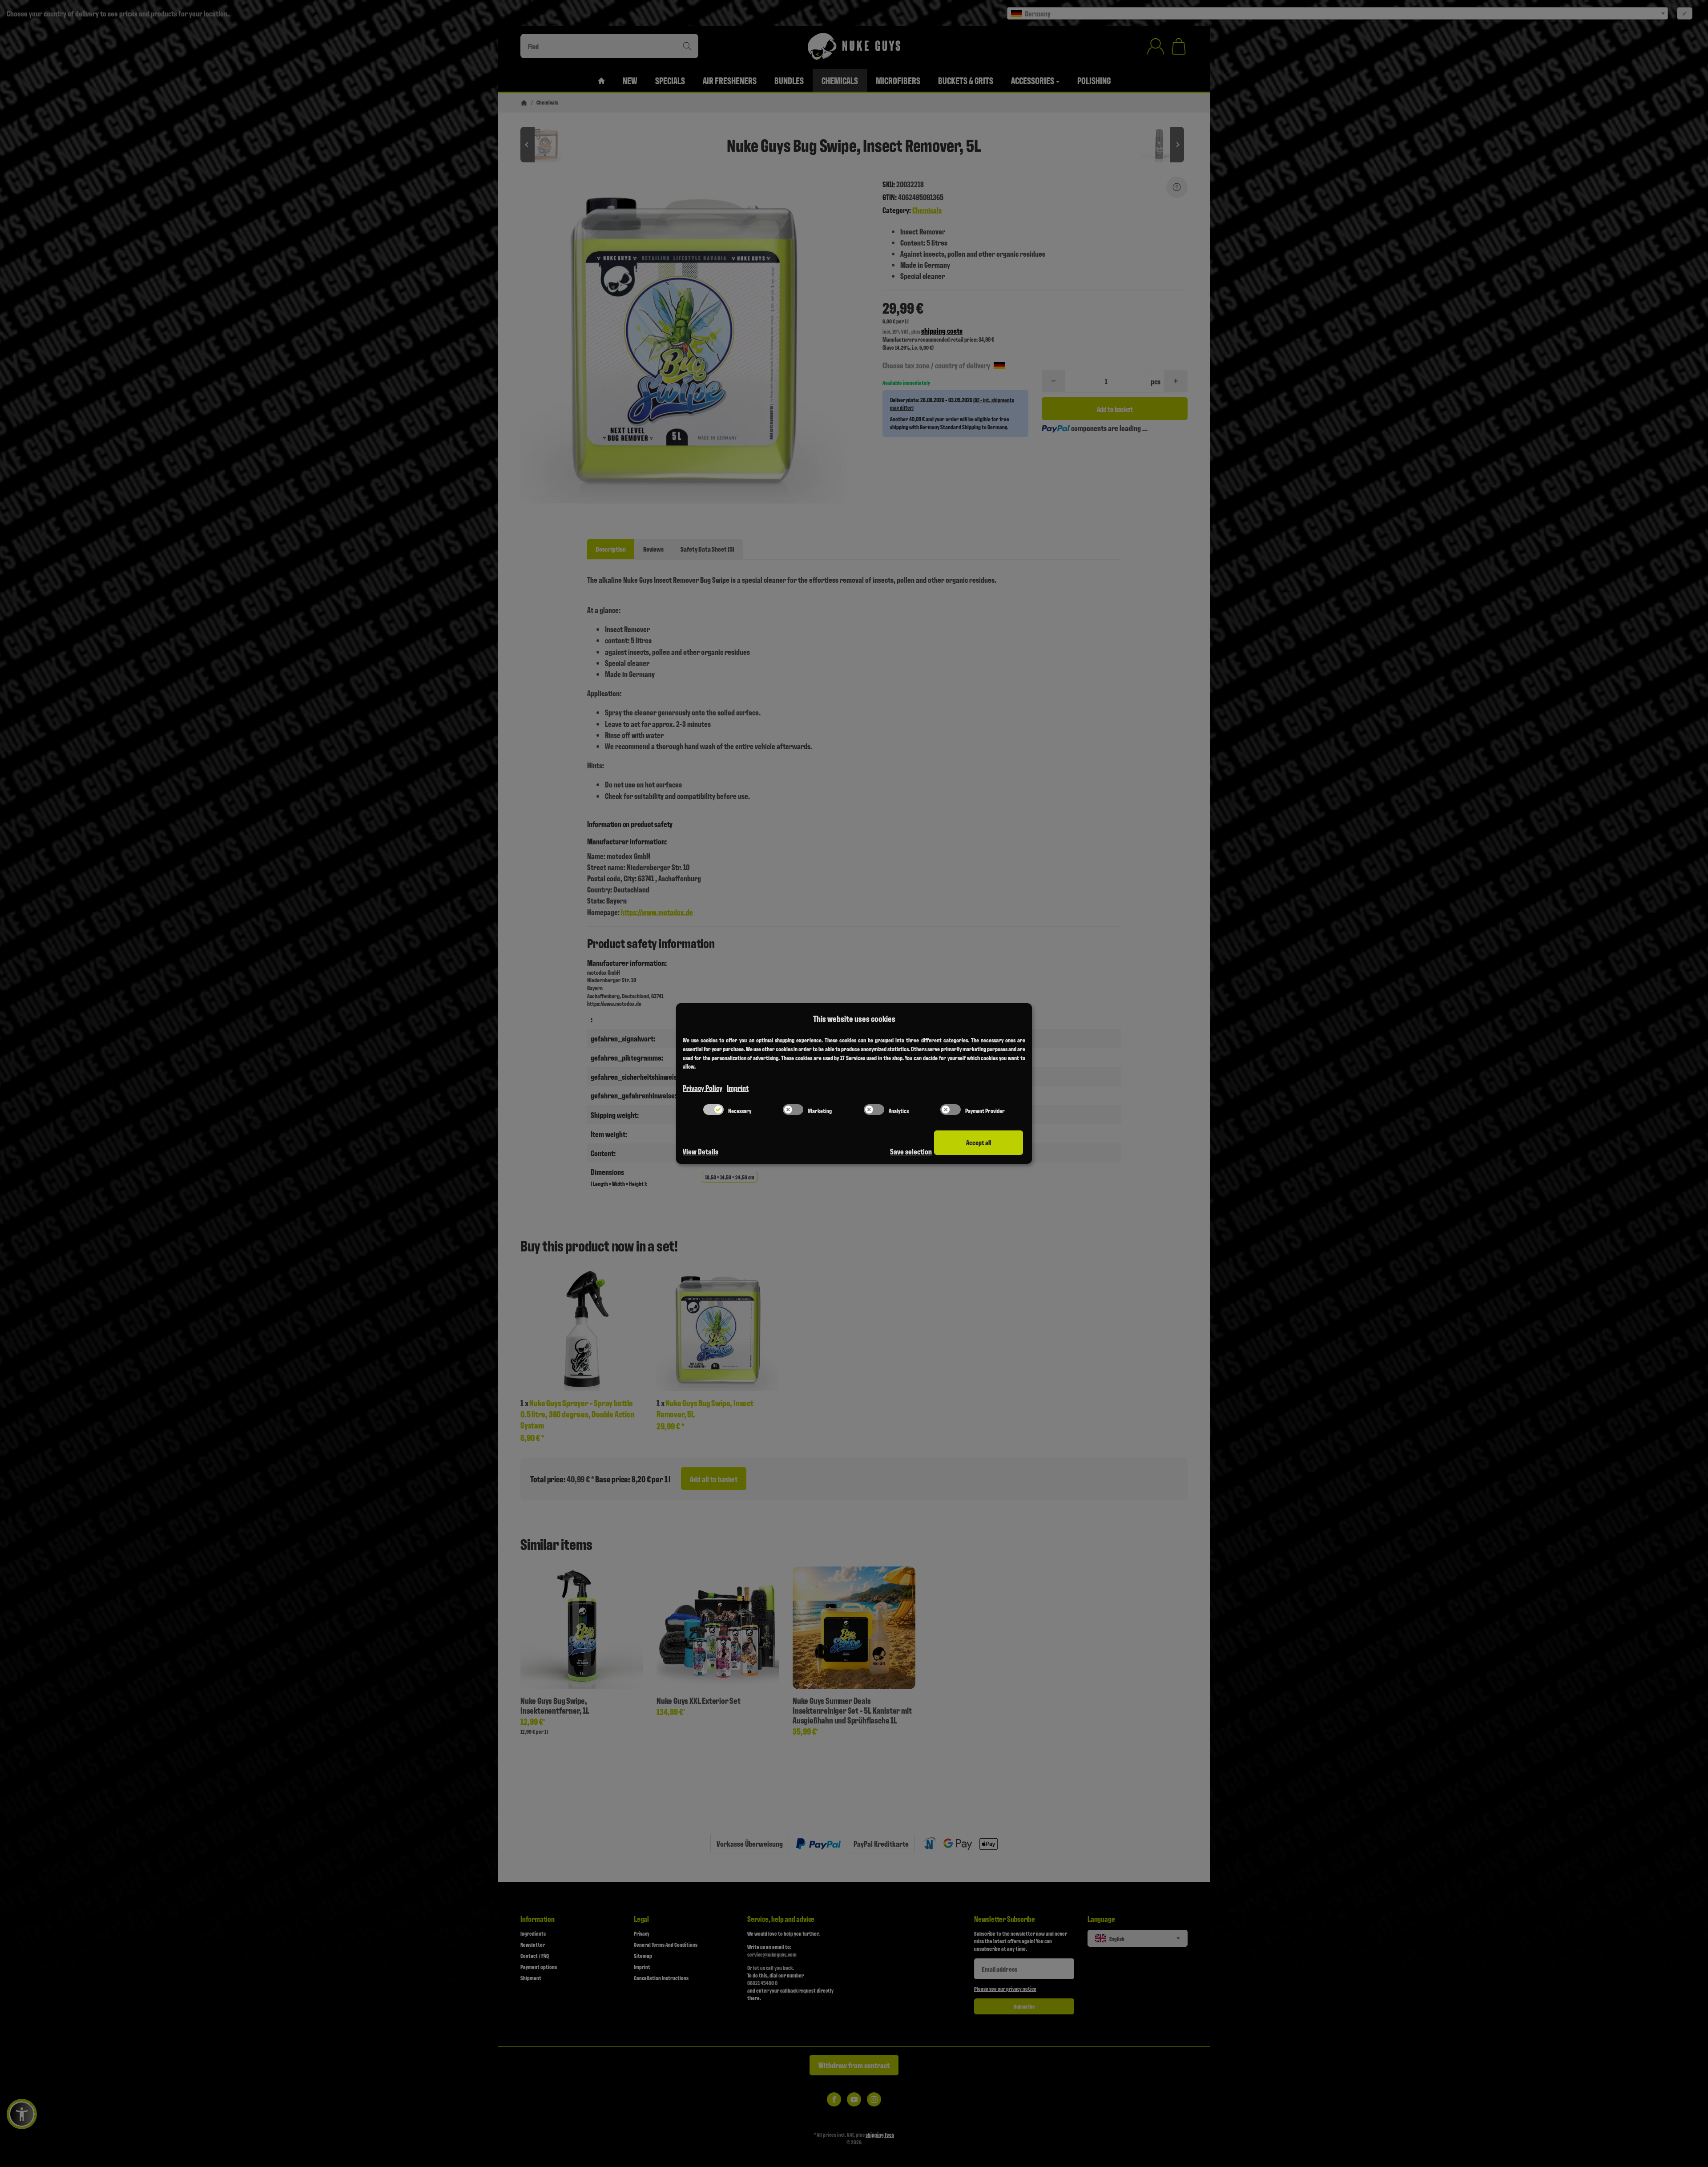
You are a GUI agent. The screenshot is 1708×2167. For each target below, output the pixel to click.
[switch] (713, 1110)
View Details (701, 1151)
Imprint (738, 1088)
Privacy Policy (703, 1088)
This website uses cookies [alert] (854, 1018)
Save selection (911, 1151)
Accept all (979, 1142)
